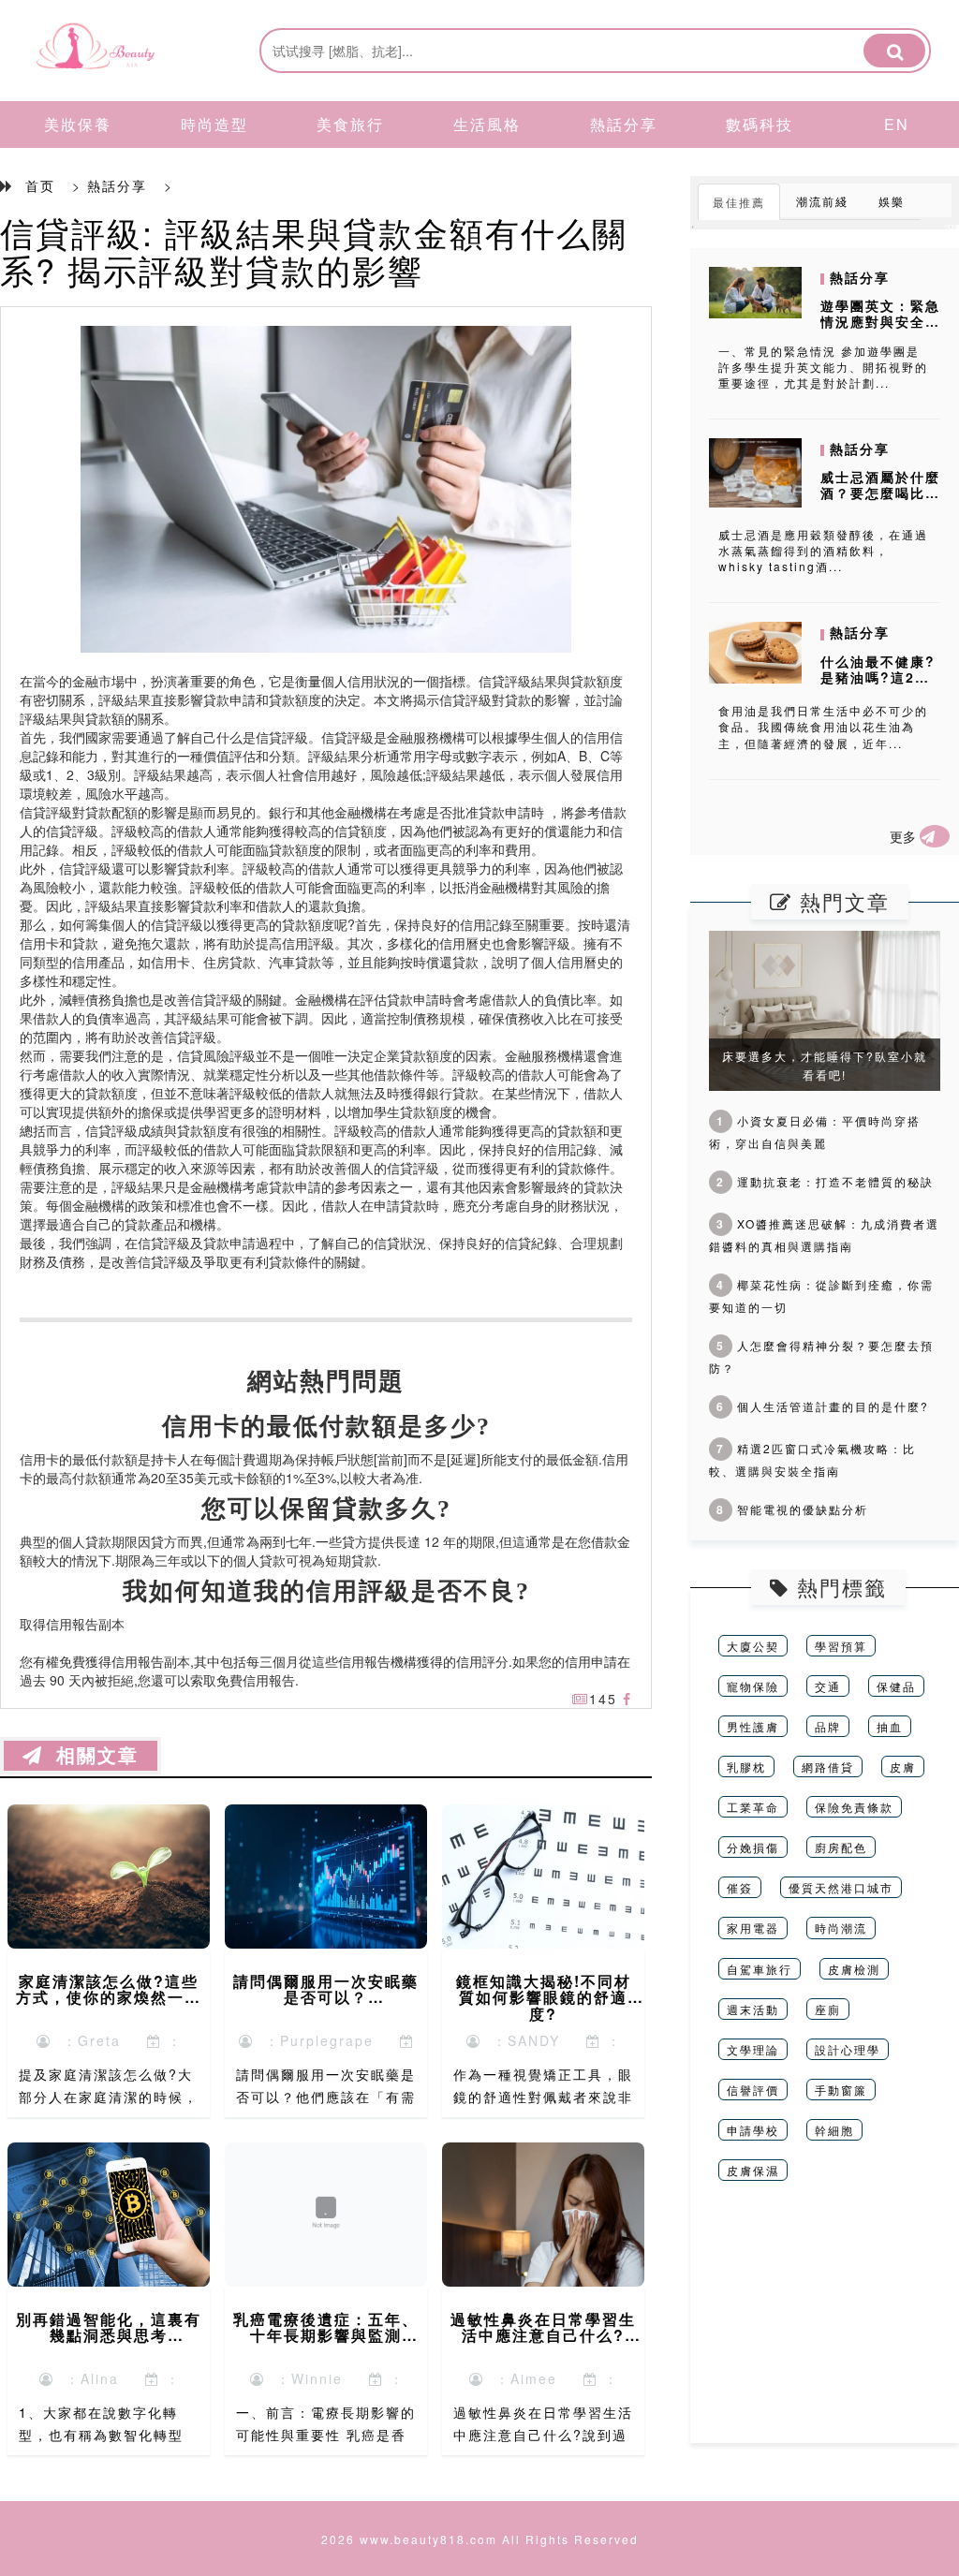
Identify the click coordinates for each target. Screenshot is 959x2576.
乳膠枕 (746, 1766)
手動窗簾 (841, 2090)
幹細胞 (834, 2130)
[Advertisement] (825, 2326)
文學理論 (753, 2049)
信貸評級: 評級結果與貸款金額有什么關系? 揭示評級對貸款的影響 (314, 250)
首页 (40, 185)
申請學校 (753, 2130)
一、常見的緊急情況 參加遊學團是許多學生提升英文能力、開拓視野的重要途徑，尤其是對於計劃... (823, 367)
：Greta (86, 2040)
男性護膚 (753, 1726)
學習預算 (841, 1646)
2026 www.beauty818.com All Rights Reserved (480, 2539)
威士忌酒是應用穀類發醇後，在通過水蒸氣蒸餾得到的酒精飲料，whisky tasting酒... (823, 550)
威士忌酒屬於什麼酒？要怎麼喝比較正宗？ (880, 493)
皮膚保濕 (753, 2170)
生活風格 (487, 124)
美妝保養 (78, 124)
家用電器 (753, 1928)
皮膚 (903, 1766)
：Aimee (521, 2378)
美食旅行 (350, 124)
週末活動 (753, 2009)
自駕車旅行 (760, 1969)
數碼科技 (760, 124)
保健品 (896, 1686)
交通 (828, 1686)
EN (897, 124)
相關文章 (91, 1756)
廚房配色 (841, 1847)
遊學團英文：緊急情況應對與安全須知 (880, 321)
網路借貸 (828, 1766)
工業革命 (753, 1807)
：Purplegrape (314, 2040)
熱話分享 (624, 124)
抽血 (890, 1726)
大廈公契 (753, 1646)
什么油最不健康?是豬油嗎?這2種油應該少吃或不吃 (880, 677)
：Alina (87, 2378)
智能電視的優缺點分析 (792, 1509)
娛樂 (892, 201)
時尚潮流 (841, 1928)
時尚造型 (214, 124)
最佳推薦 (739, 202)
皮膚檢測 (854, 1969)
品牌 (828, 1726)
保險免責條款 (854, 1807)
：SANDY (521, 2040)
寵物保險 (753, 1686)
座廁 (828, 2009)
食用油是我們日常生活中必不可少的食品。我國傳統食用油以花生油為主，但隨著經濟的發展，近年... (823, 726)
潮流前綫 (822, 201)
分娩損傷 (753, 1847)
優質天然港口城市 (841, 1887)
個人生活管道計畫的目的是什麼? (823, 1406)
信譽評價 (753, 2090)
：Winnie (304, 2378)
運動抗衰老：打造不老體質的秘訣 (825, 1181)
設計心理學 (848, 2049)
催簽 (740, 1887)
